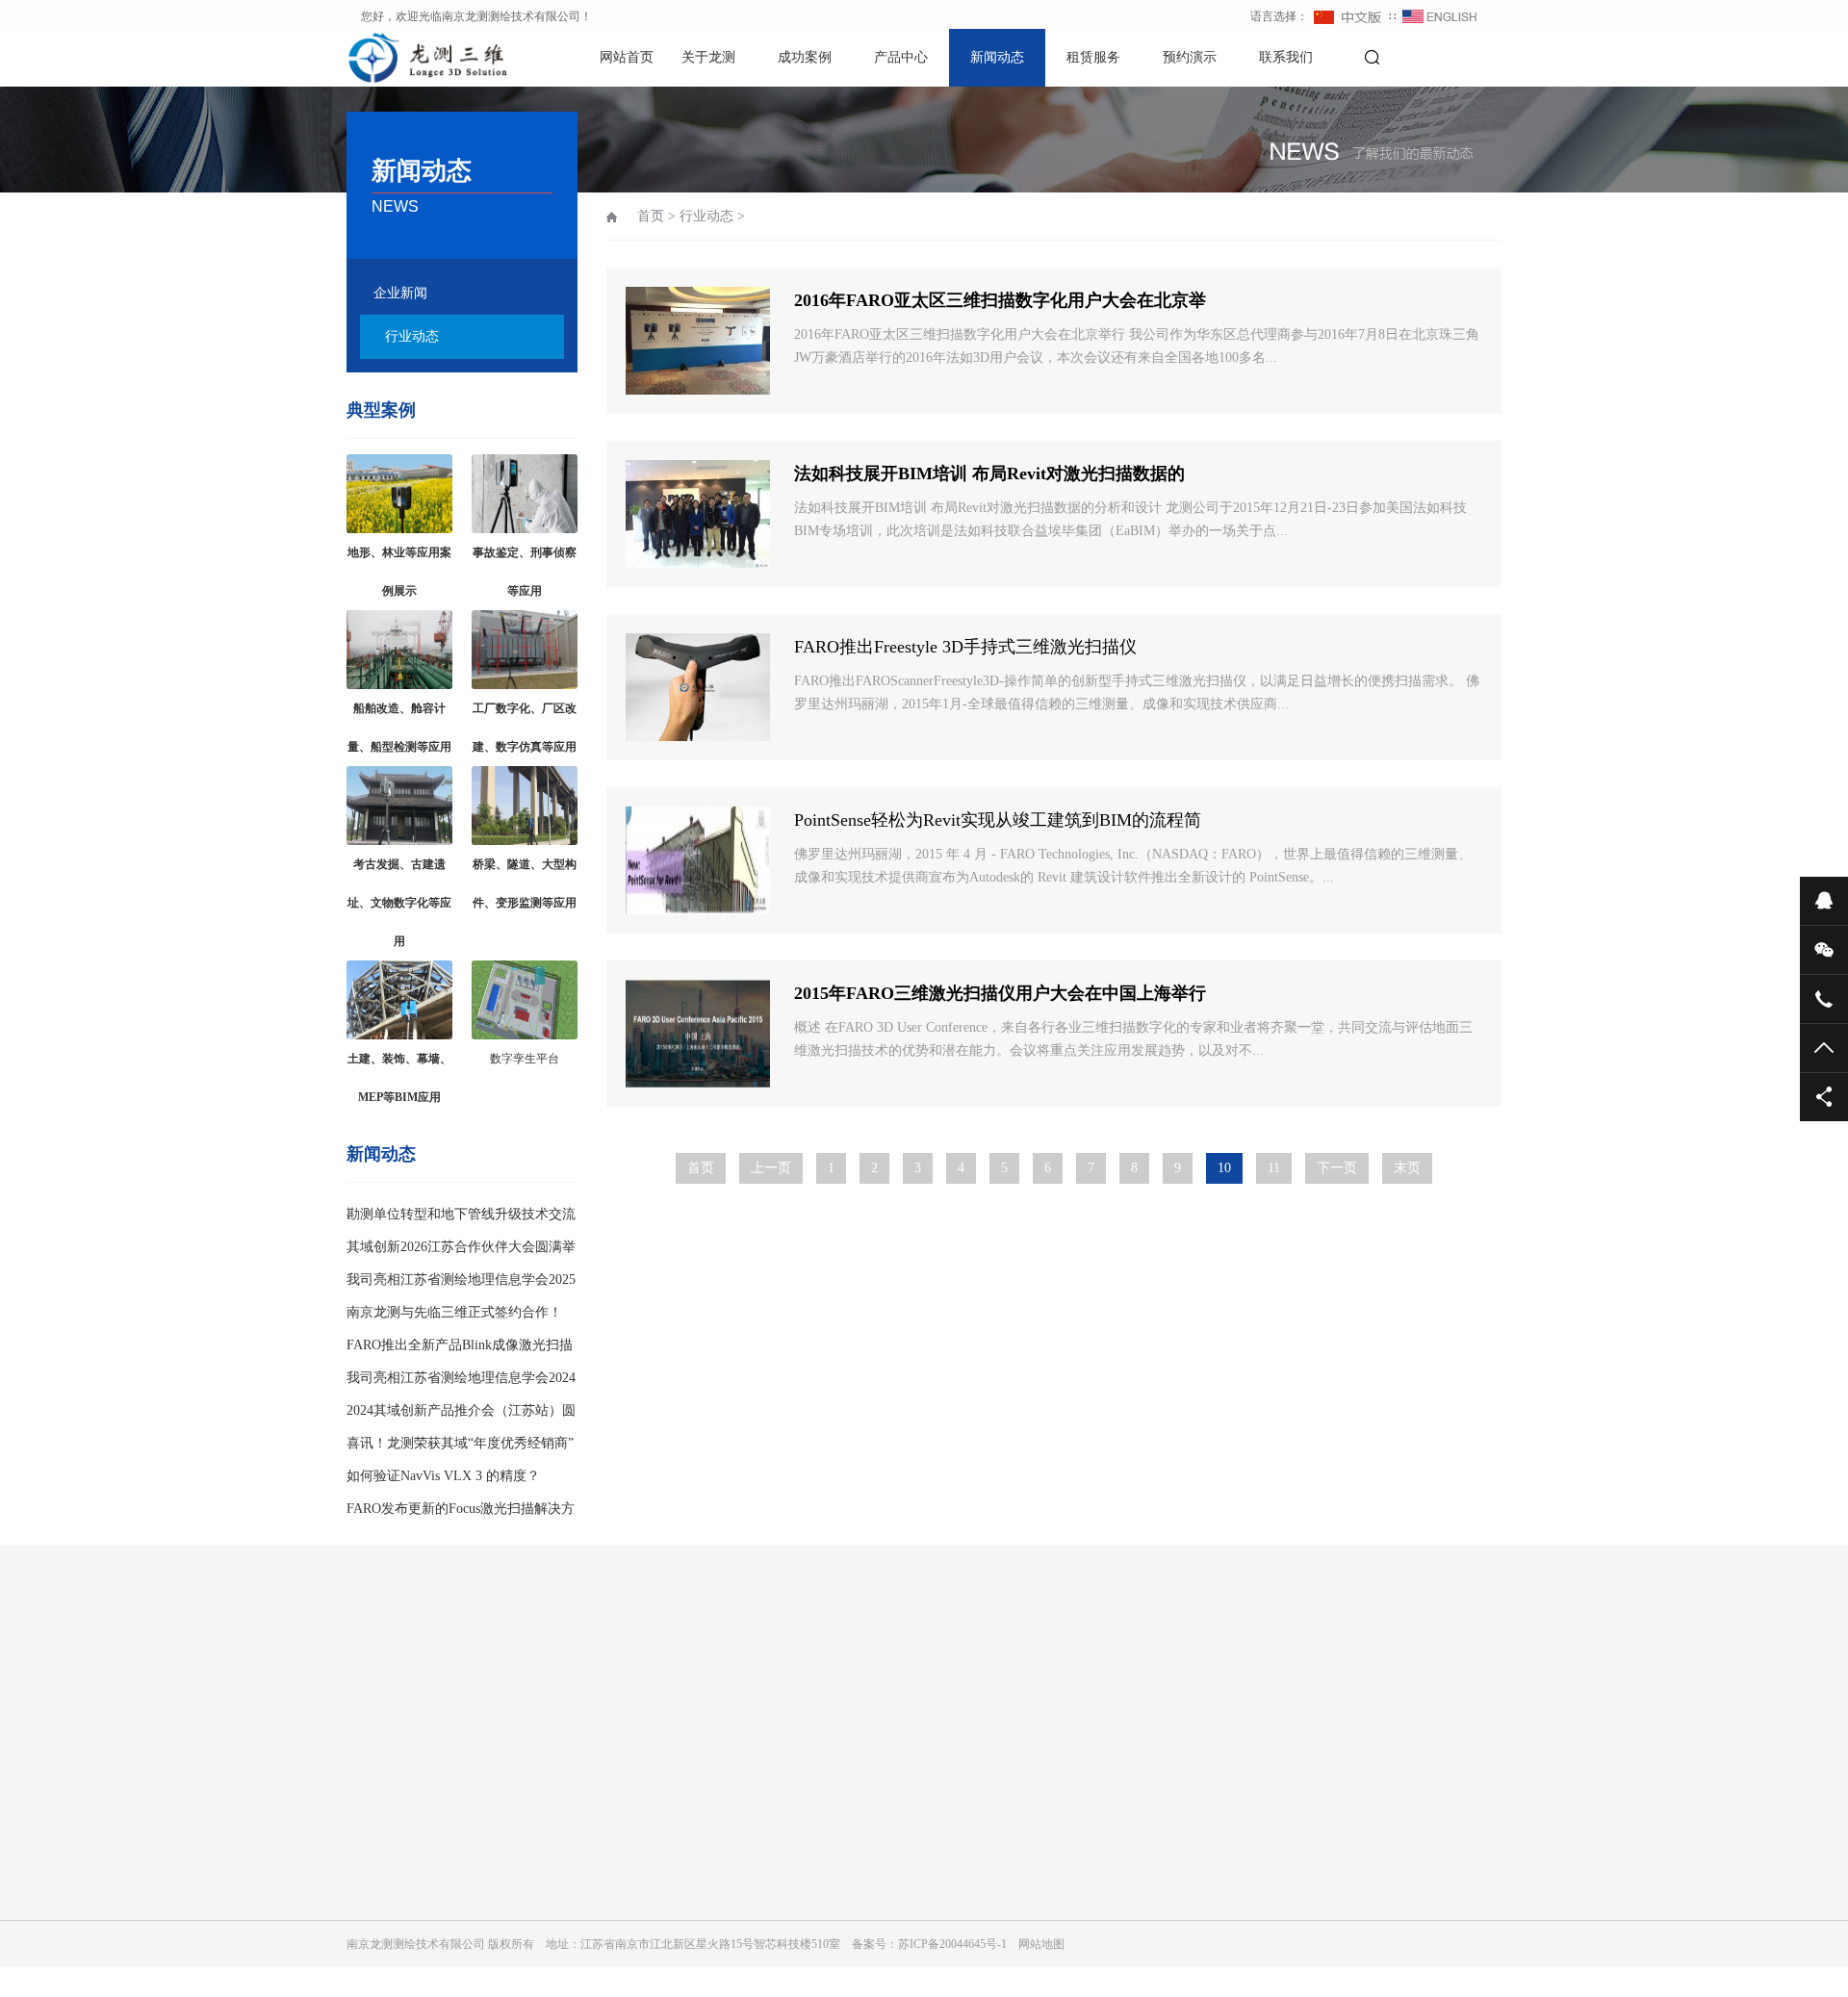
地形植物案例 (564, 1849)
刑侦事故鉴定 (564, 1957)
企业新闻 (400, 293)
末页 (1407, 1168)
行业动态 (412, 336)
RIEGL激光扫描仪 (758, 1876)
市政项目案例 (564, 1822)
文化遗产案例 (564, 1876)
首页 (651, 216)
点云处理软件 (747, 1957)
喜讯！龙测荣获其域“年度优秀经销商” (460, 1443)
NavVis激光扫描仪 (758, 1849)
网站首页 (627, 57)
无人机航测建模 (570, 1984)
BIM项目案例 (564, 1795)
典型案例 (381, 410)
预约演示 (1190, 57)
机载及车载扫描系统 (764, 1930)
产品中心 (901, 57)
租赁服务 (1093, 57)
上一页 (771, 1168)
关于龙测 (708, 57)
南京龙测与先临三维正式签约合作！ (454, 1312)
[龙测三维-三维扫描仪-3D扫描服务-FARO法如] (414, 58)
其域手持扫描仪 (753, 1795)
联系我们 (1286, 57)
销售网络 (370, 1849)
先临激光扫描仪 (753, 1903)
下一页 (1337, 1168)
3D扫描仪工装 (748, 1984)
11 (1274, 1168)
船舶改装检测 (564, 1930)
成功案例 (805, 57)
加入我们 (370, 1822)
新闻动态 (997, 57)
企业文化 (370, 1795)
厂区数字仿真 (564, 1903)
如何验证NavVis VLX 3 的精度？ (443, 1476)
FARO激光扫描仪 (757, 1822)
